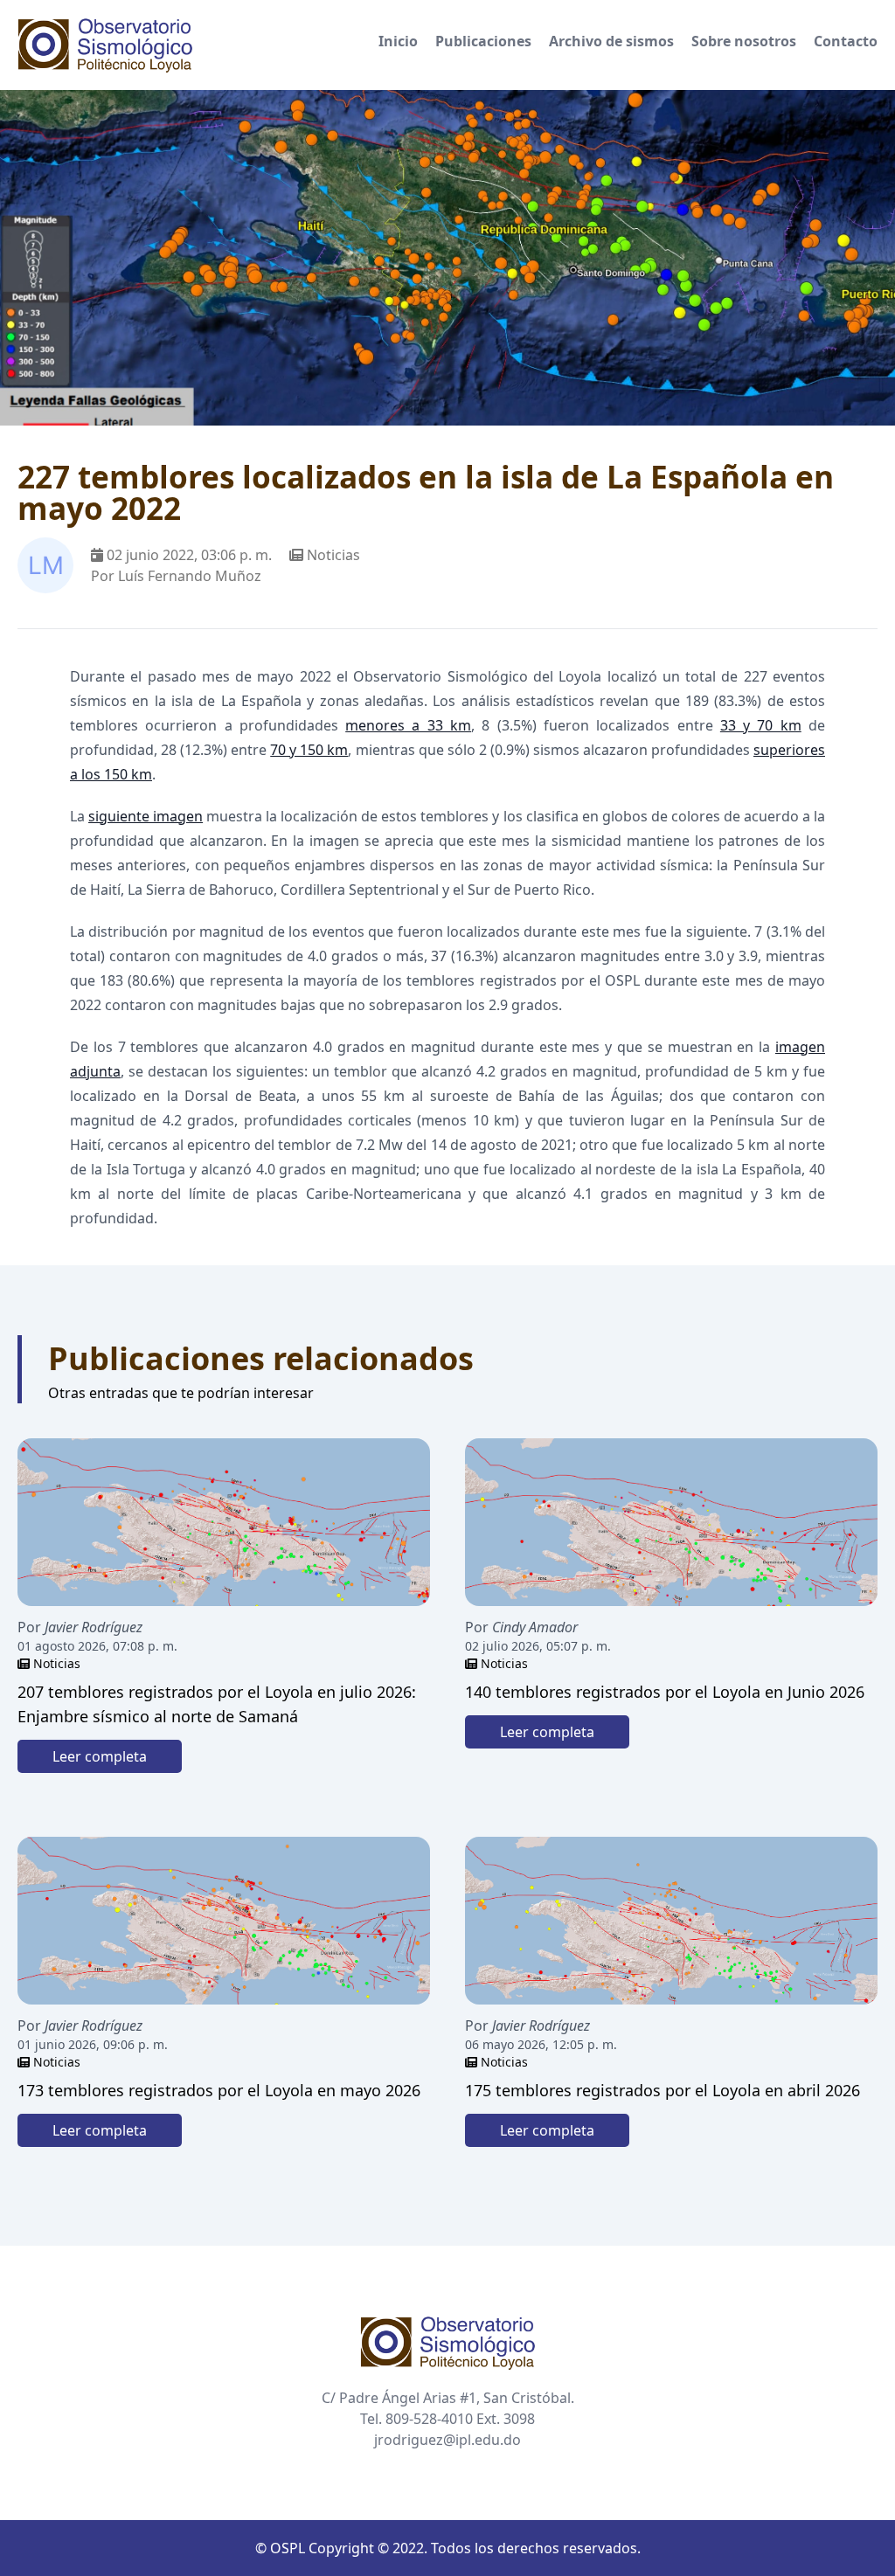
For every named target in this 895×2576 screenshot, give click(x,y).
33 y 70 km (761, 725)
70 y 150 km (309, 750)
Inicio (398, 41)
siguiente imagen (146, 816)
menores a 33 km (408, 725)
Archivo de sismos (611, 41)
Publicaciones (483, 41)
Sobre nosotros (744, 41)
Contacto (846, 41)
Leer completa (100, 1756)
